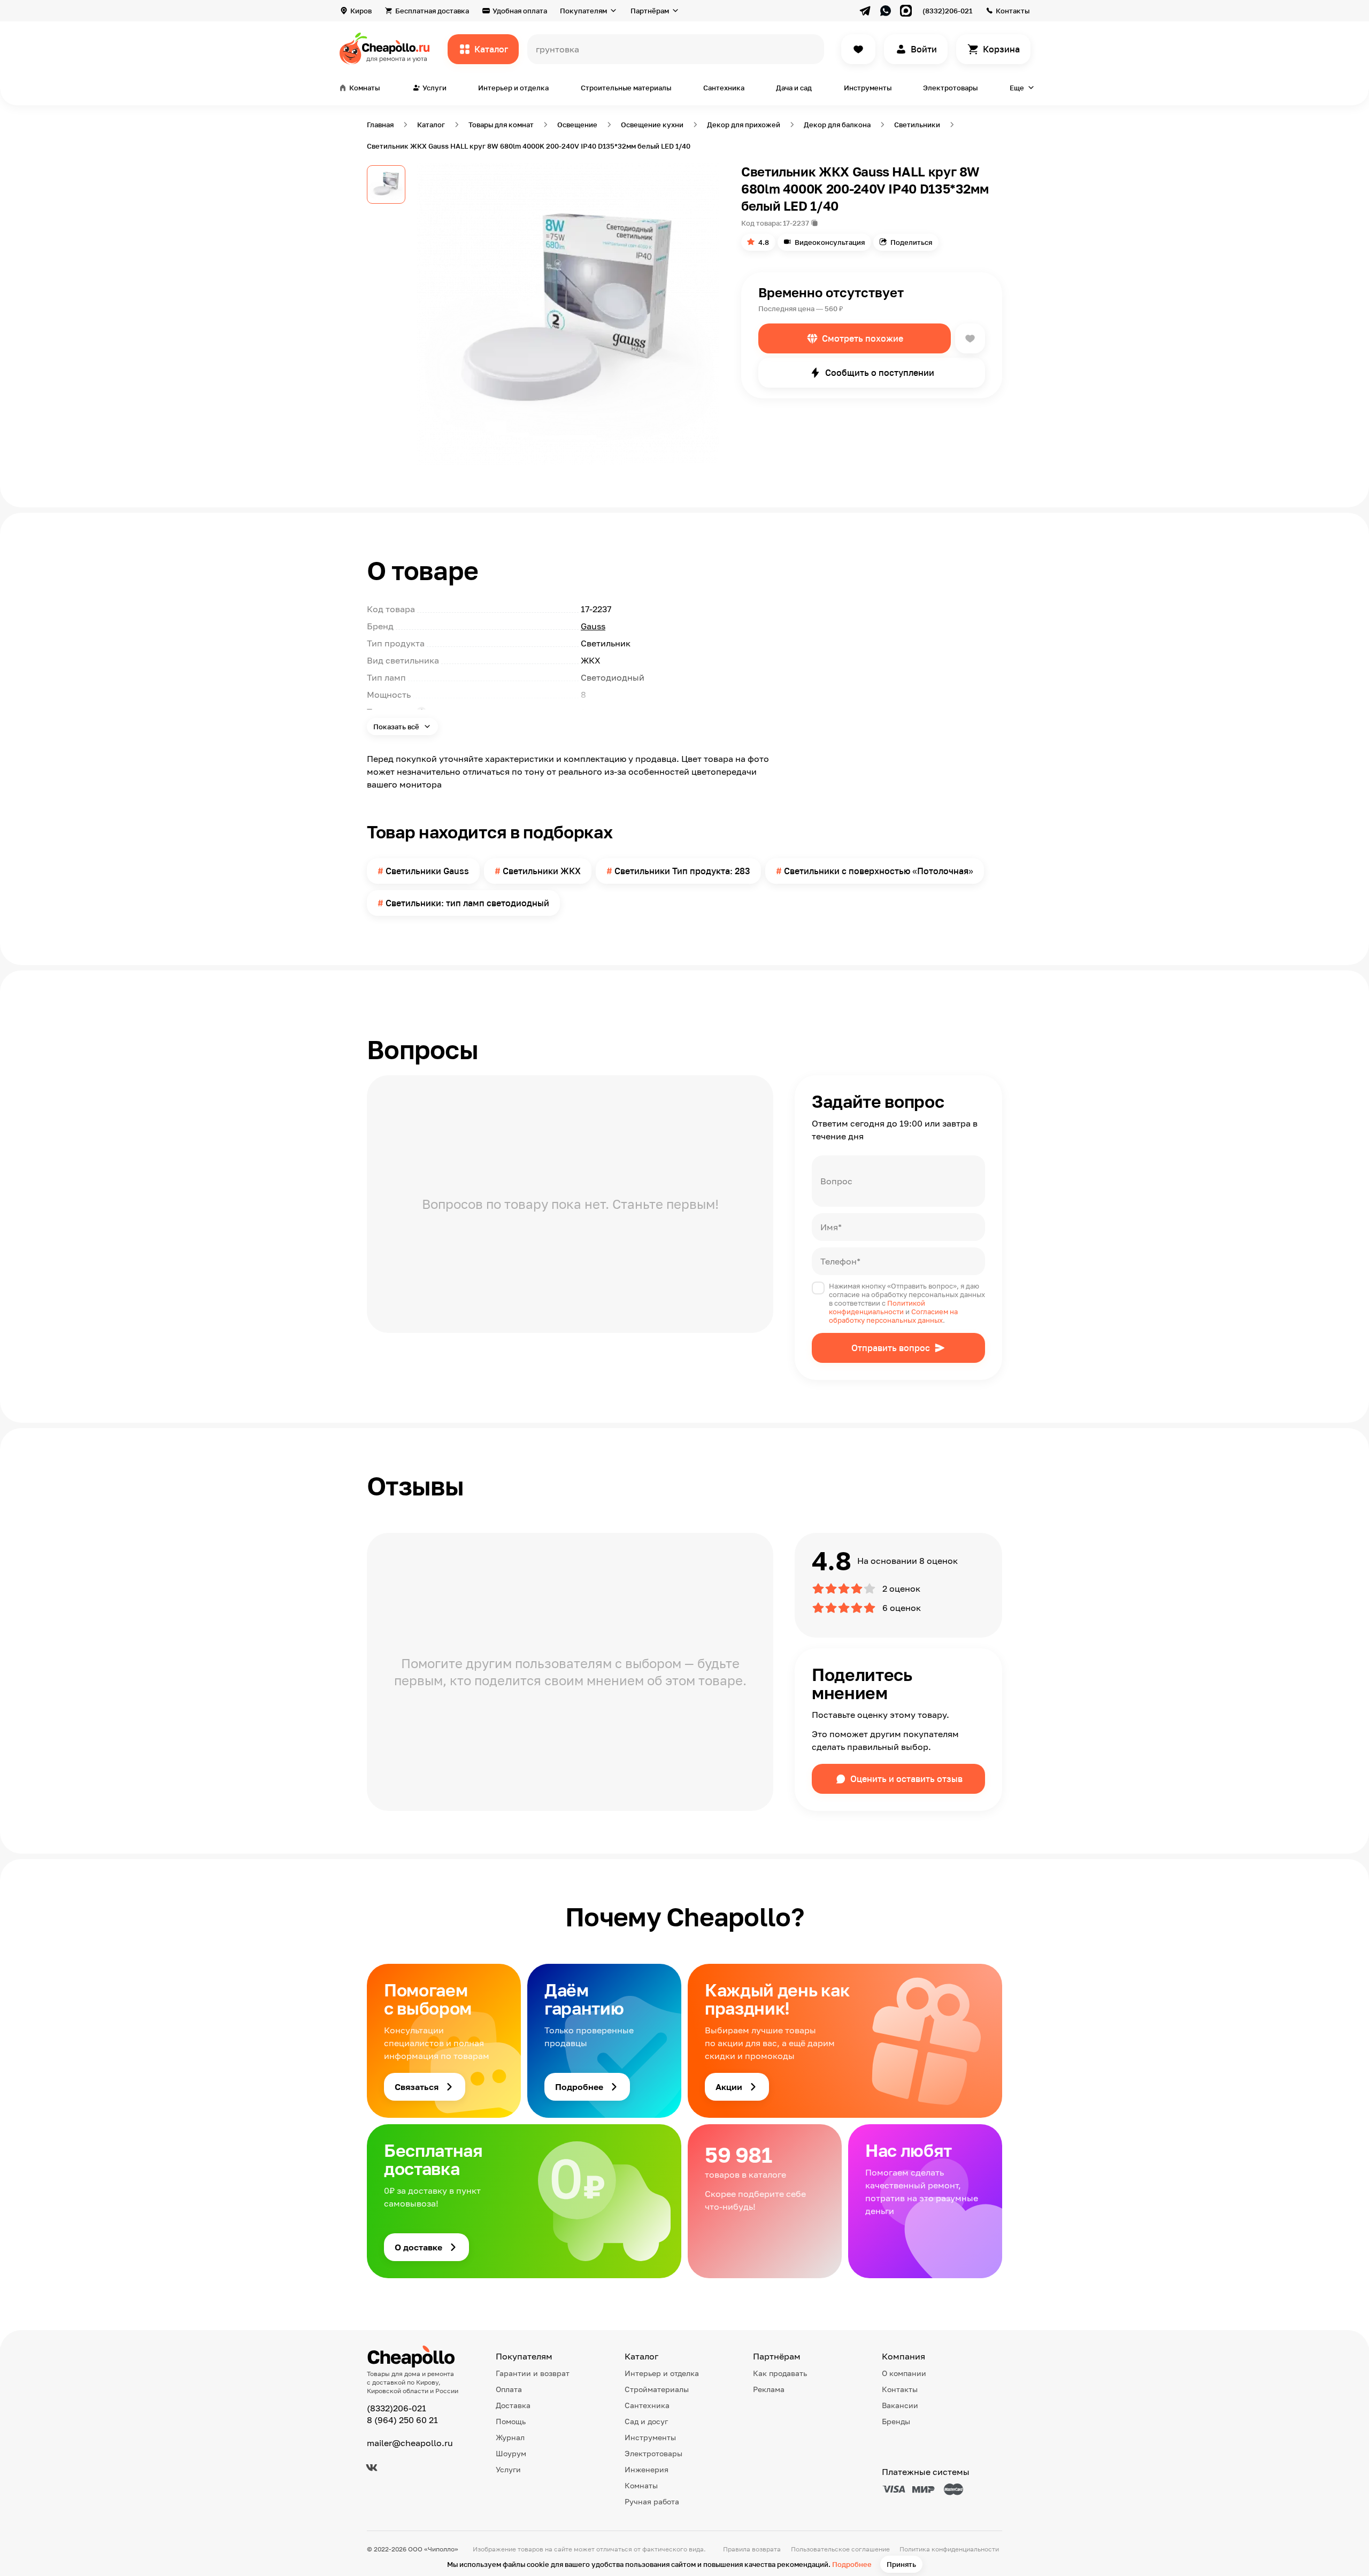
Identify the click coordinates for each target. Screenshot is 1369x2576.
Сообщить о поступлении (880, 373)
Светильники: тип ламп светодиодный (467, 903)
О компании (904, 2373)
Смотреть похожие (863, 338)
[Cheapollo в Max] (906, 11)
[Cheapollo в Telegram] (865, 11)
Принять (901, 2564)
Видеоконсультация (830, 242)
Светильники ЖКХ (542, 871)
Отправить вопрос (891, 1348)
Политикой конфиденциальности (877, 1307)
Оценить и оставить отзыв (906, 1779)
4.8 (764, 242)
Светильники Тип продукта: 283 (682, 871)
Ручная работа (652, 2501)
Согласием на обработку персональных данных (893, 1316)
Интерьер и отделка (513, 88)
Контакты (1013, 11)
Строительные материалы (626, 88)
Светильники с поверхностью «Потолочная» (879, 871)
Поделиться (911, 242)
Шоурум (511, 2453)
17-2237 (796, 223)
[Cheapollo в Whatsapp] (886, 11)
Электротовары (950, 88)
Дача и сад (794, 88)
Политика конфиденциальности (949, 2549)
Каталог (491, 49)
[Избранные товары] (858, 49)
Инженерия (647, 2469)
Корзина (1001, 49)
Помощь (511, 2421)
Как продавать (780, 2373)
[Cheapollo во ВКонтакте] (372, 2467)
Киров (361, 11)
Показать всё (397, 727)
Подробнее (852, 2564)
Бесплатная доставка (432, 11)
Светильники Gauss (427, 871)
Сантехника (724, 88)
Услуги (508, 2469)
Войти (924, 49)
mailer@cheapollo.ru (410, 2443)
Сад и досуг (646, 2421)
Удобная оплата (520, 11)
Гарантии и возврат (533, 2373)
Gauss (593, 626)
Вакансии (900, 2405)
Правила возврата (752, 2549)
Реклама (769, 2389)
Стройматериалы (657, 2389)
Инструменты (868, 88)
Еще (1017, 88)
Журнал (510, 2437)
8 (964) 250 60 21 (402, 2420)
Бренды (896, 2421)
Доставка (513, 2405)
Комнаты (641, 2485)
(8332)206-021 (947, 11)
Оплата (509, 2389)
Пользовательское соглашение (840, 2549)
